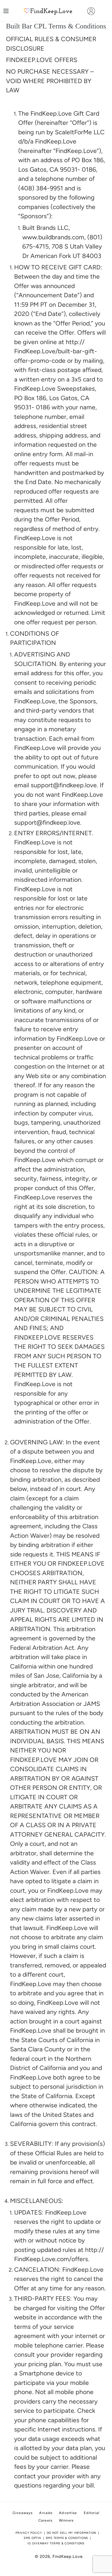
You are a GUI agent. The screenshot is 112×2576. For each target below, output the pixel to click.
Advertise (68, 2513)
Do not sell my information (72, 2533)
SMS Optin (32, 2538)
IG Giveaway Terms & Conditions (56, 2543)
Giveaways (23, 2513)
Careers (45, 2520)
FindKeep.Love (68, 2557)
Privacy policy (29, 2533)
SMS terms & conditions (67, 2538)
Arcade (46, 2513)
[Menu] (6, 11)
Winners (66, 2520)
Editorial (92, 2513)
